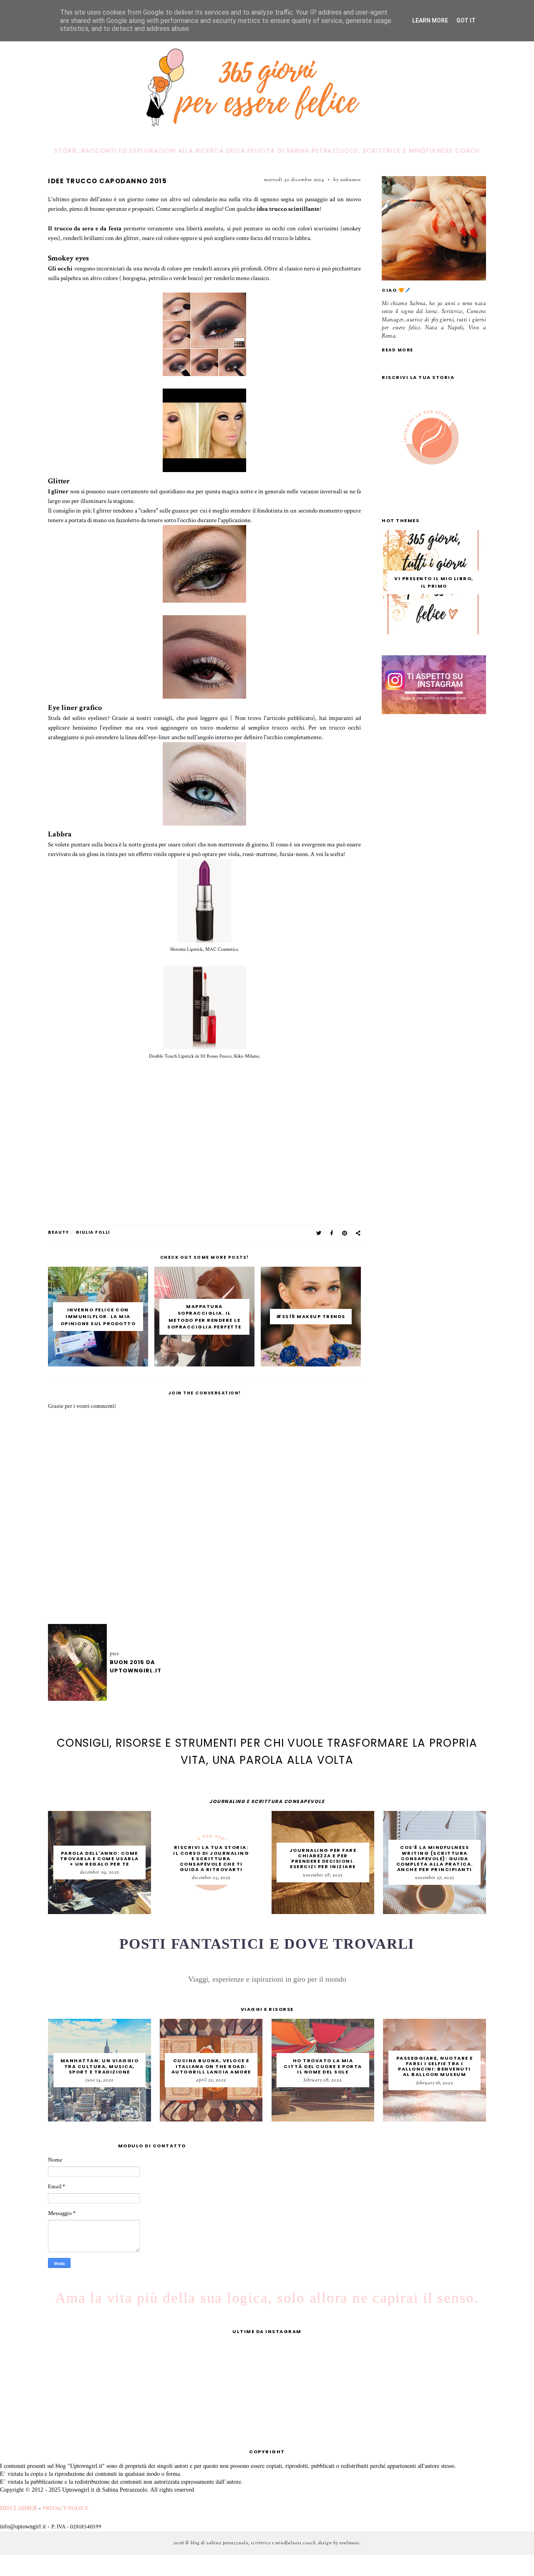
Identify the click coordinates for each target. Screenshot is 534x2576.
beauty (58, 1232)
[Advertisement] (118, 1150)
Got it (466, 20)
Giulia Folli (93, 1232)
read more (398, 350)
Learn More (430, 20)
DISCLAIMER (19, 2508)
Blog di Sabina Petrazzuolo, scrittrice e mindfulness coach (253, 2543)
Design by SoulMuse (339, 2543)
